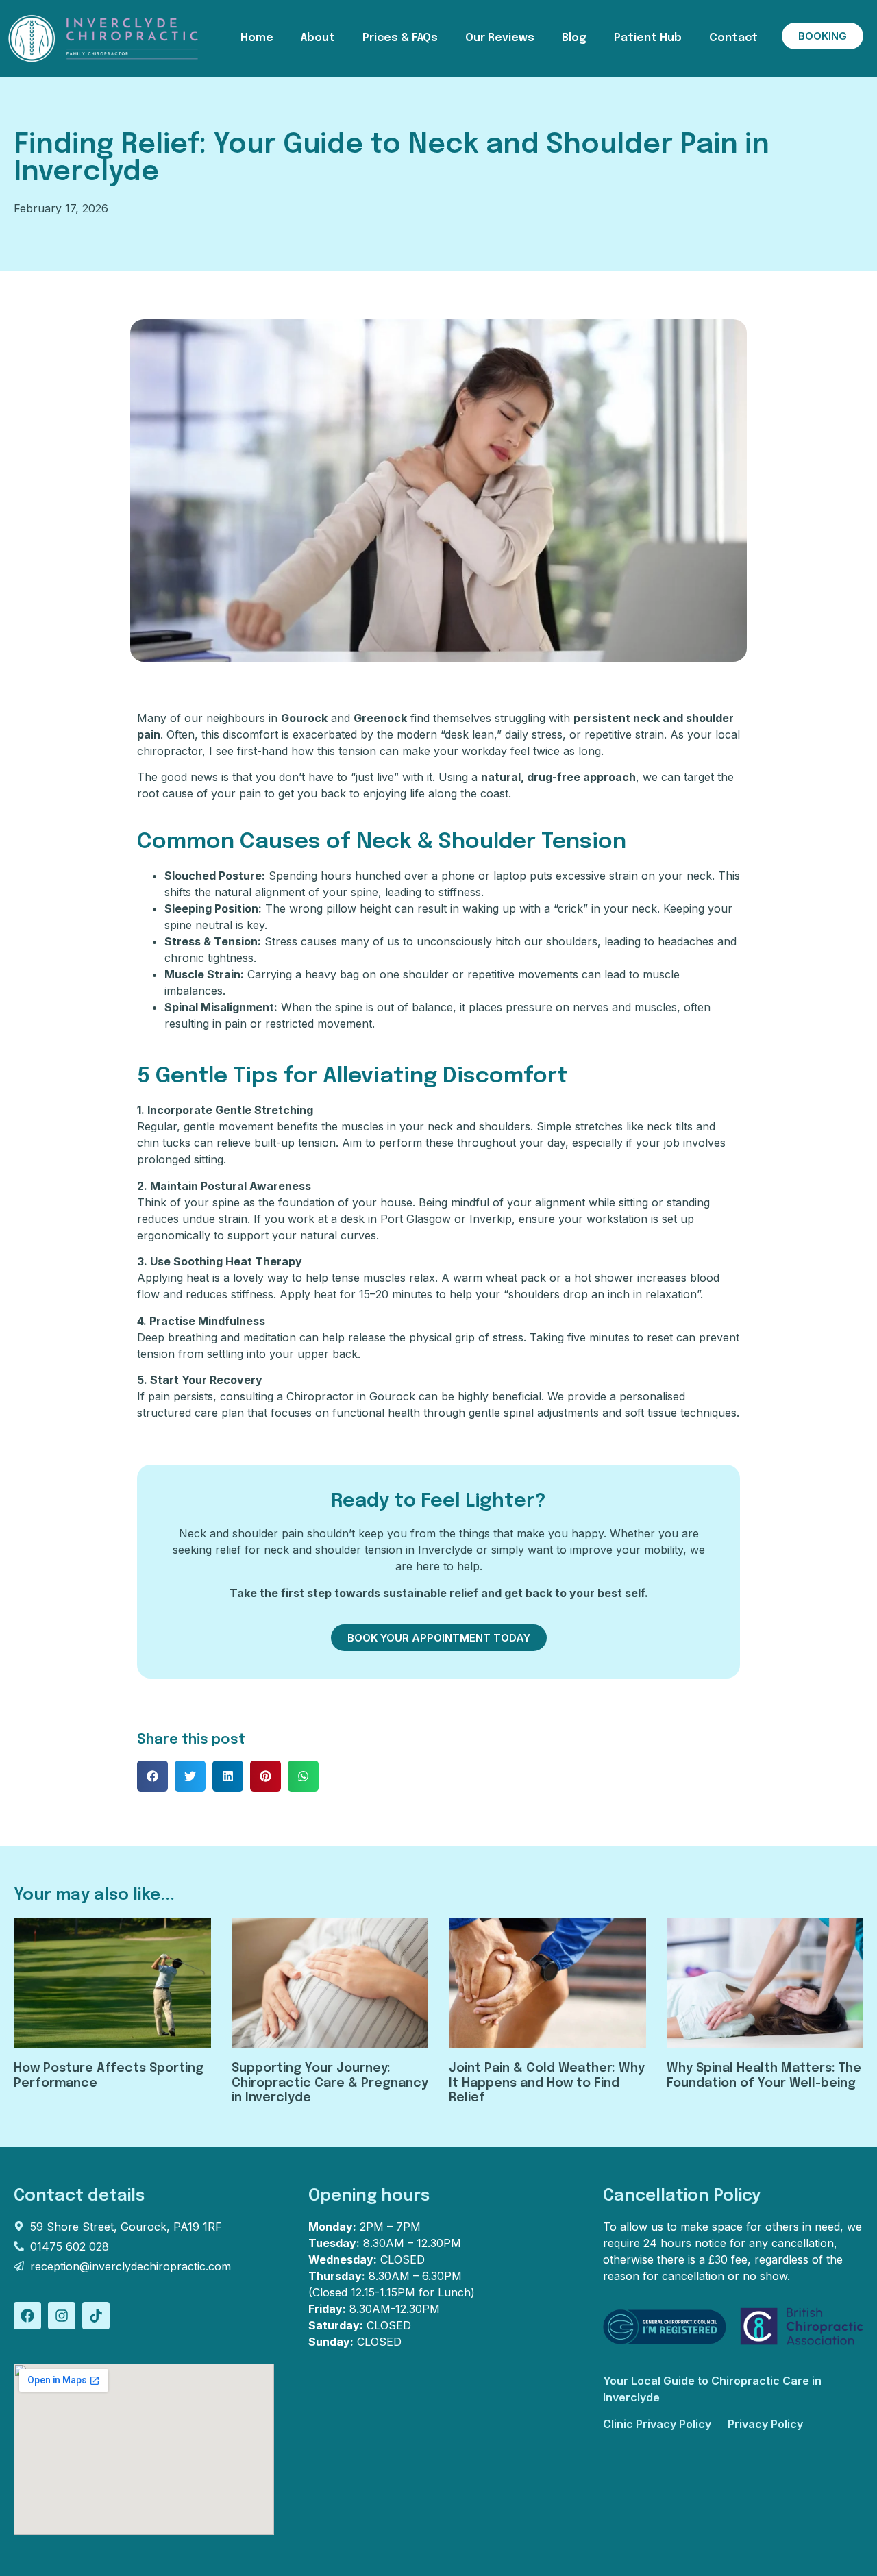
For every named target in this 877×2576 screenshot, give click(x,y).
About (318, 38)
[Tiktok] (96, 2316)
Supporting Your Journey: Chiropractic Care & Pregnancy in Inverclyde (330, 2083)
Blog (574, 38)
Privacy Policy (765, 2424)
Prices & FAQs (400, 38)
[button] (152, 1776)
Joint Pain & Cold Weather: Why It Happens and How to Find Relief (547, 2083)
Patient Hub (648, 38)
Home (257, 38)
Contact (733, 38)
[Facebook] (27, 2316)
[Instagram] (62, 2316)
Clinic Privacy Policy (657, 2424)
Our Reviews (500, 38)
